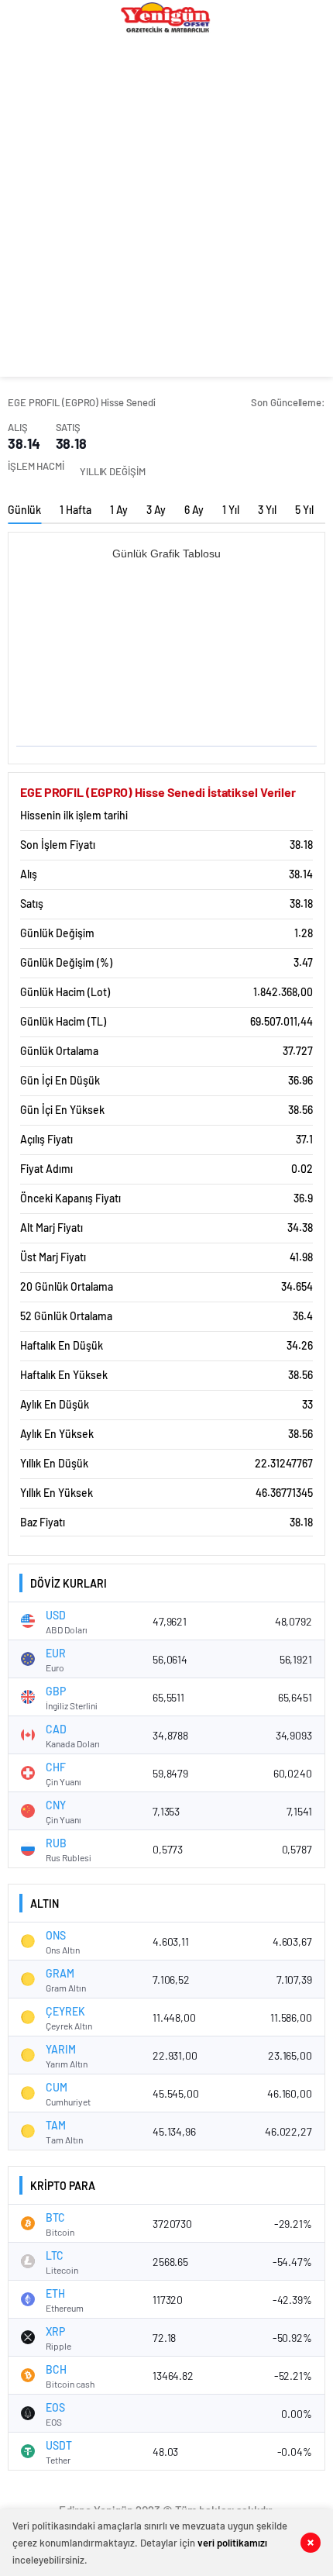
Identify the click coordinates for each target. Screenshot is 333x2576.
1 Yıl (231, 510)
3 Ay (156, 510)
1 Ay (119, 510)
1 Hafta (76, 510)
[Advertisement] (166, 210)
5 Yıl (304, 510)
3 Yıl (267, 510)
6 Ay (194, 510)
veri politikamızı (232, 2543)
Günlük (24, 510)
